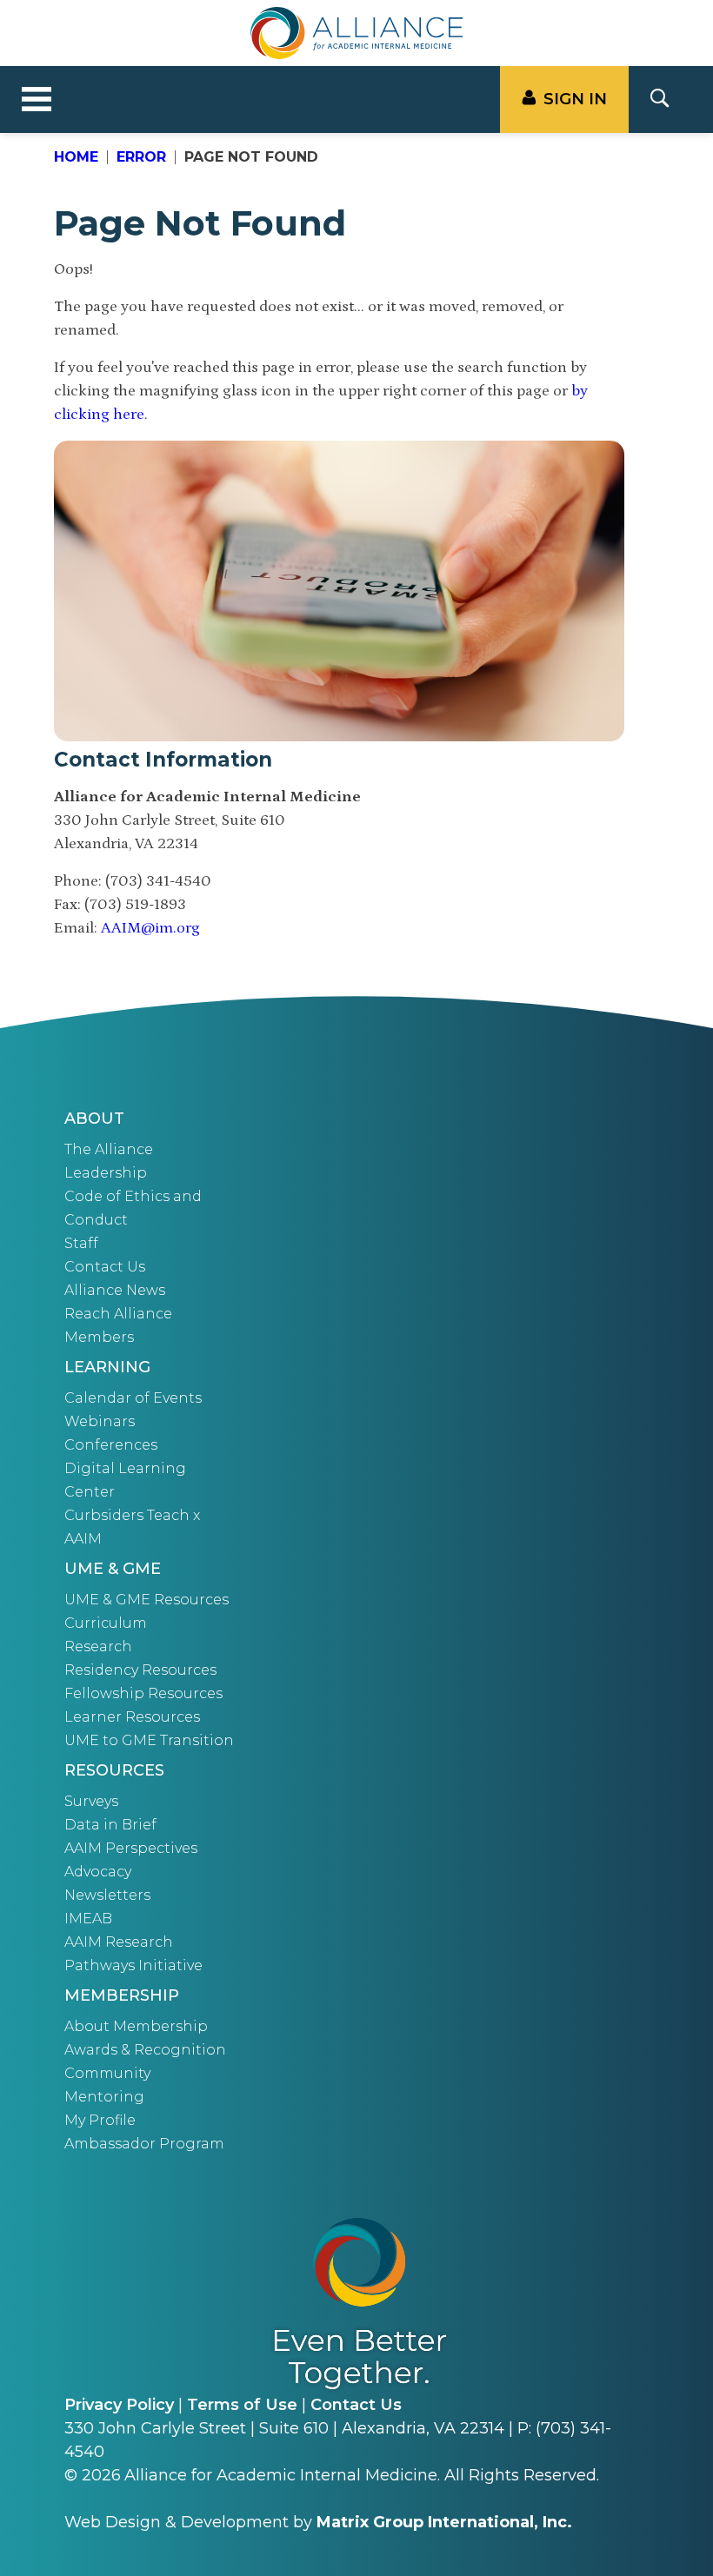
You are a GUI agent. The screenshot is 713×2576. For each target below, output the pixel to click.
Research (98, 1647)
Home (76, 157)
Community (107, 2073)
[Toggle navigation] (37, 100)
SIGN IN (575, 99)
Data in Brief (110, 1825)
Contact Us (105, 1267)
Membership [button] (122, 1995)
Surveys (91, 1801)
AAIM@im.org (150, 928)
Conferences (111, 1445)
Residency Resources (140, 1670)
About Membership (136, 2026)
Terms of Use (242, 2405)
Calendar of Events (133, 1398)
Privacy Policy (119, 2405)
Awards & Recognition (145, 2050)
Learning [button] (107, 1367)
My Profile (100, 2120)
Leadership (106, 1173)
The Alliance (109, 1149)
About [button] (94, 1119)
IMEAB (88, 1919)
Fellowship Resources (143, 1693)
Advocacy (98, 1872)
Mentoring (104, 2097)
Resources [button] (114, 1770)
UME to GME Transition (149, 1740)
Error (141, 157)
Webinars (100, 1421)
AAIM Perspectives (131, 1848)
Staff (81, 1243)
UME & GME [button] (113, 1569)
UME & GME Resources (147, 1600)
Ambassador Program (144, 2144)
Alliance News (115, 1290)
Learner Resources (132, 1717)
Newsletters (107, 1895)
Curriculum (106, 1623)
